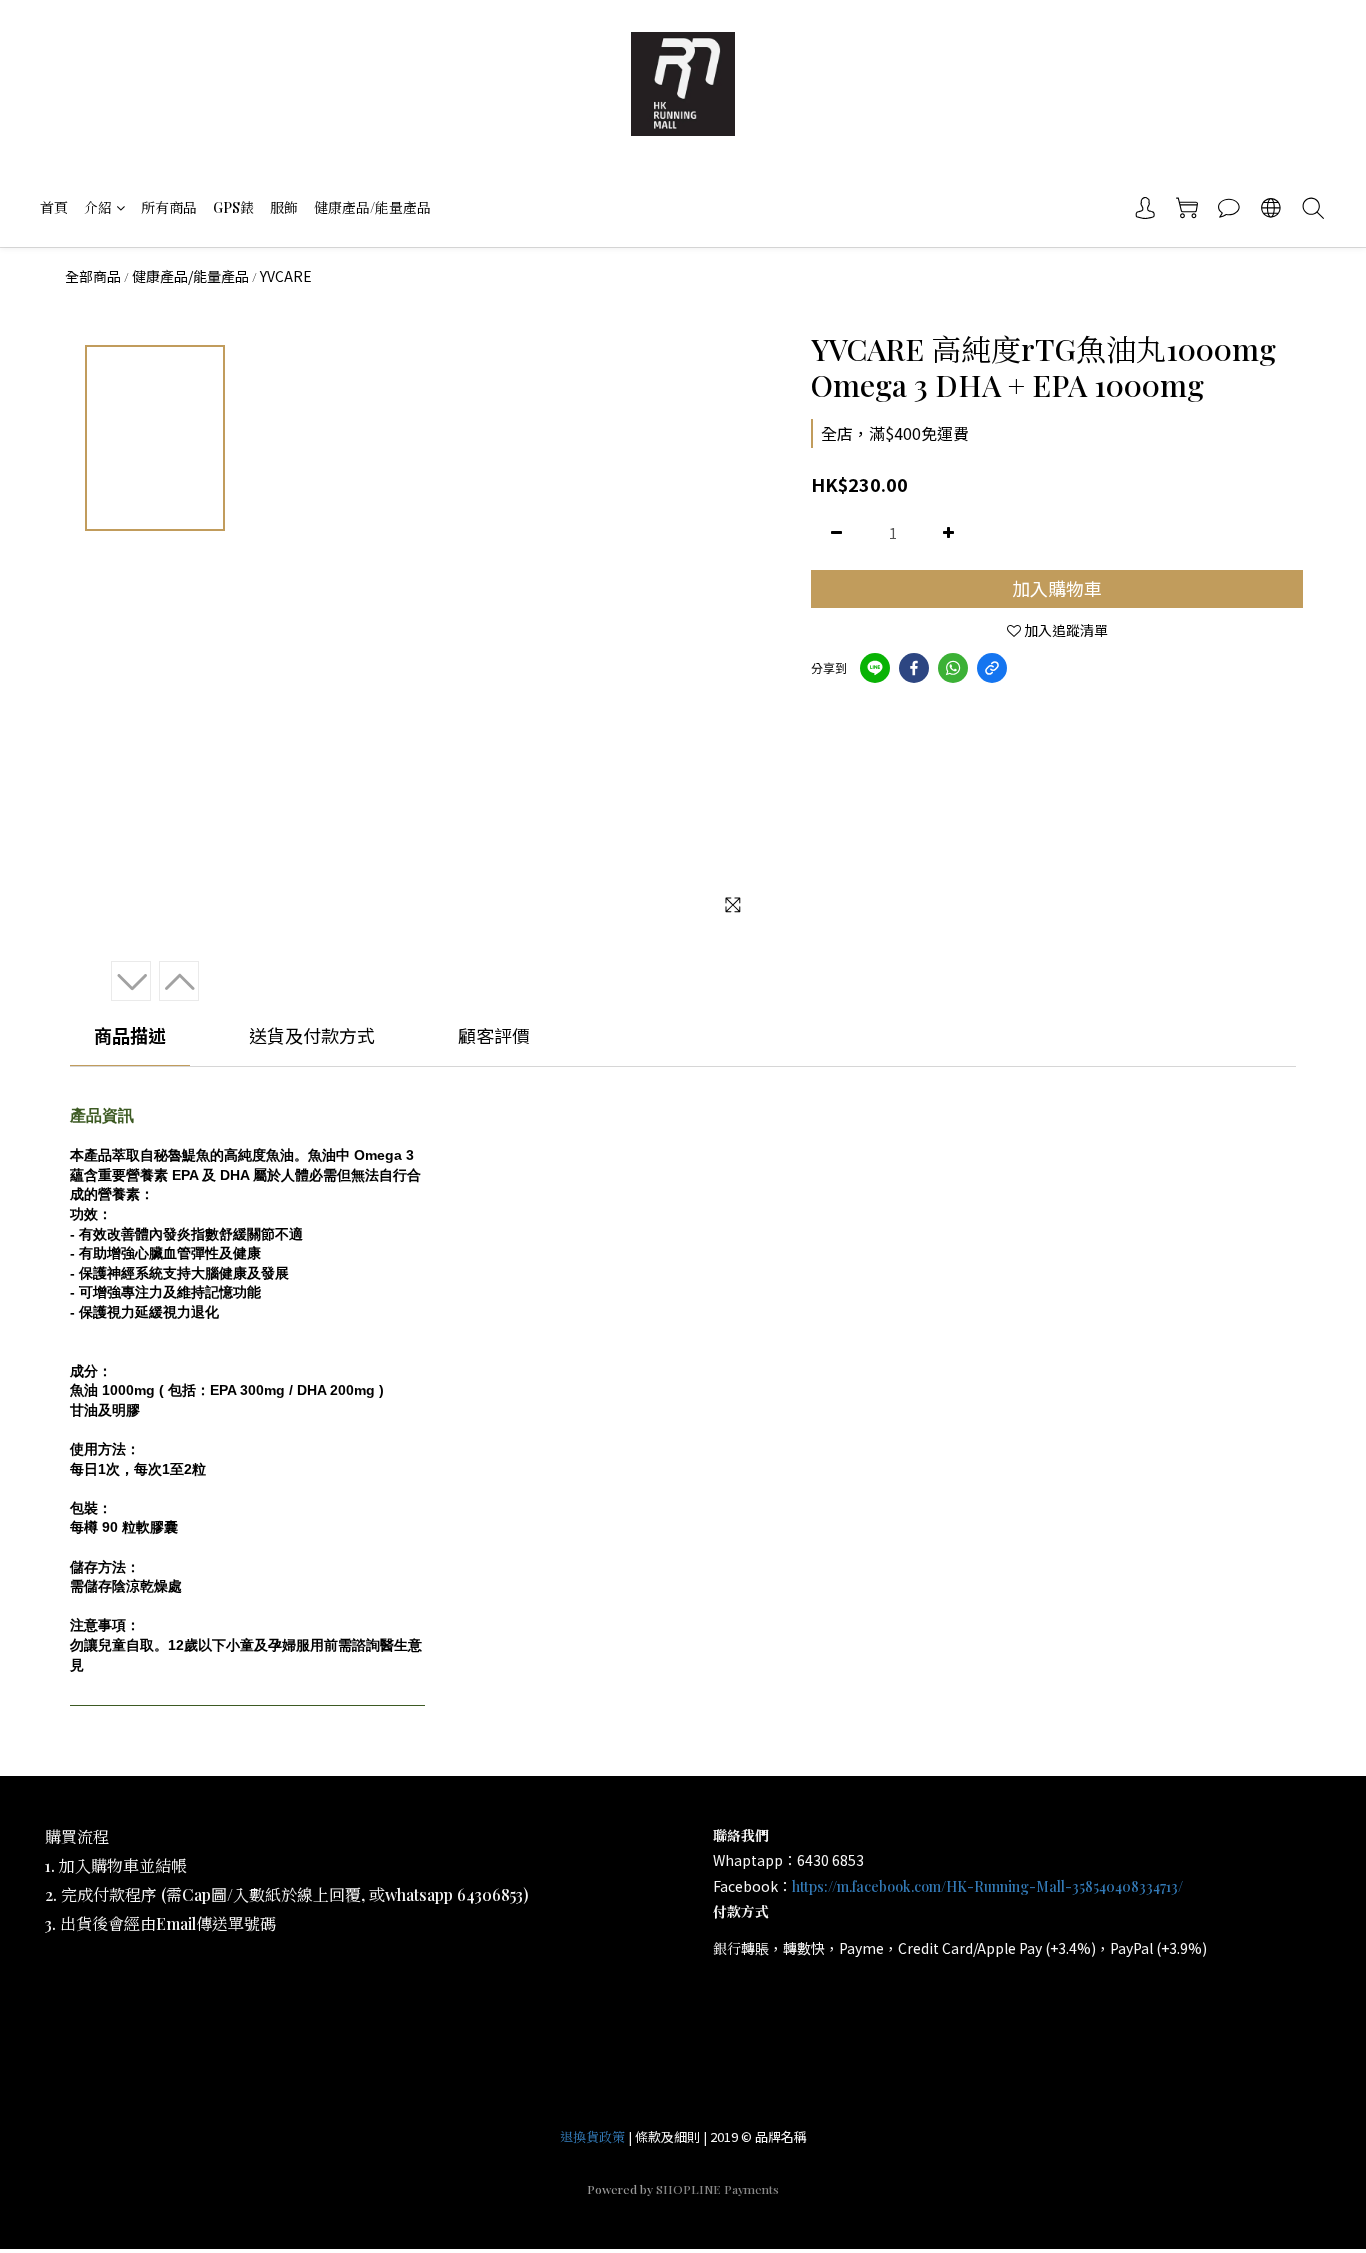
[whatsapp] (953, 668)
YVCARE (286, 276)
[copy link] (992, 668)
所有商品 (169, 207)
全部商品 (93, 276)
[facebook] (914, 668)
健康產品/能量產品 (372, 207)
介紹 (98, 207)
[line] (875, 668)
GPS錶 (233, 207)
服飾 (284, 207)
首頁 (54, 207)
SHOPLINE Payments (717, 2189)
